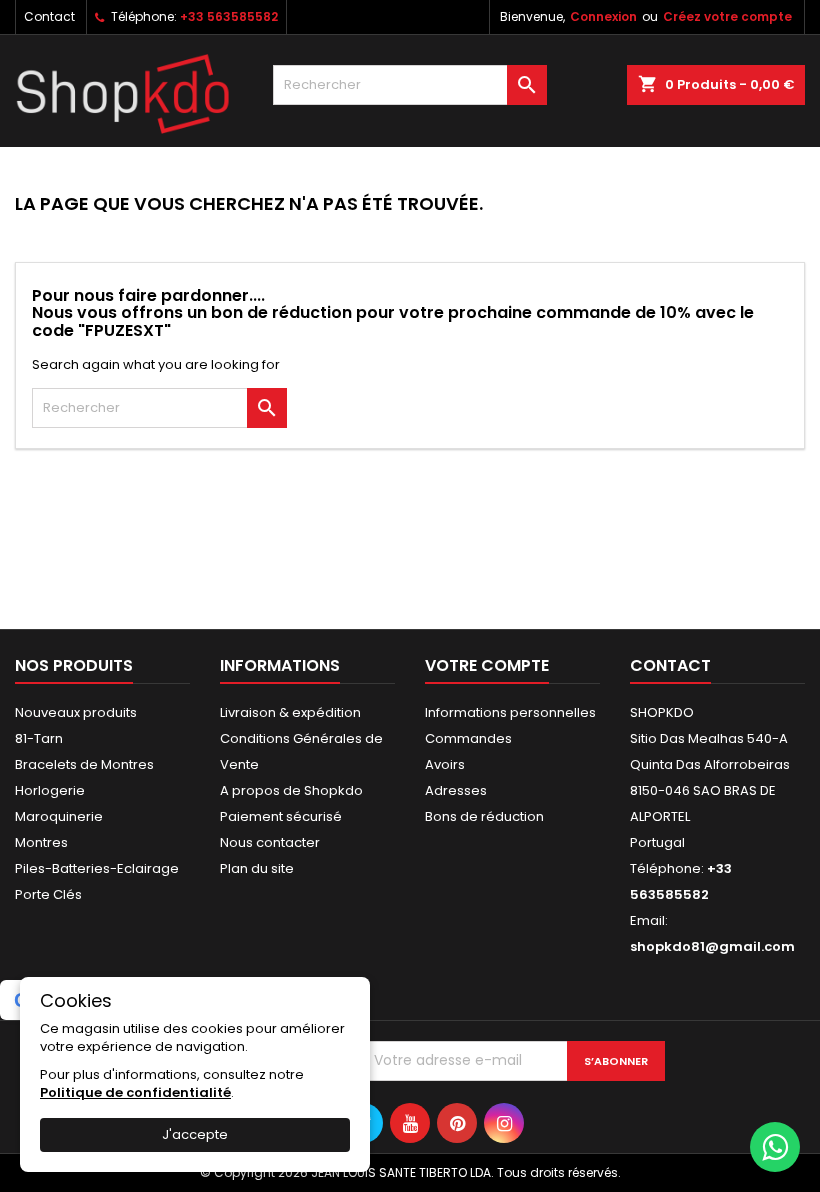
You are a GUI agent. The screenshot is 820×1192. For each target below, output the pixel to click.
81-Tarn (39, 738)
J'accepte (195, 1134)
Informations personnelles (510, 712)
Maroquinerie (59, 816)
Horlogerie (50, 790)
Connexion (603, 16)
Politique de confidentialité (135, 1092)
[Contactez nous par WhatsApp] (775, 1147)
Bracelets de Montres (84, 764)
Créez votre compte (727, 16)
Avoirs (445, 764)
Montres (41, 842)
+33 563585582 (229, 16)
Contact (49, 16)
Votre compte (487, 665)
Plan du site (257, 868)
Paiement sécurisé (281, 816)
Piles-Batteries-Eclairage (97, 868)
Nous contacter (270, 842)
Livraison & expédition (290, 712)
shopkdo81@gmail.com (712, 946)
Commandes (468, 738)
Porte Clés (48, 894)
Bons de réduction (484, 816)
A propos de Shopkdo (291, 790)
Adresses (456, 790)
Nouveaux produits (76, 712)
